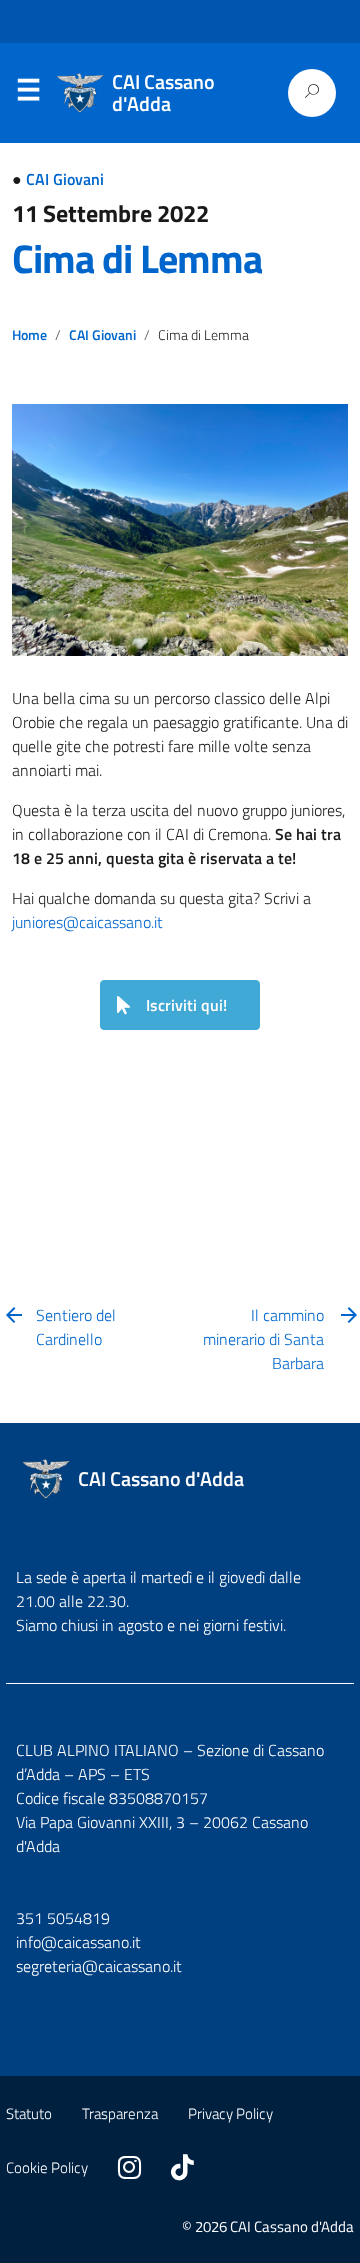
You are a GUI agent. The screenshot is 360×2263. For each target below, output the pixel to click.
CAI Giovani (65, 179)
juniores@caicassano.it (87, 922)
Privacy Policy (230, 2113)
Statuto (29, 2113)
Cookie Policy (47, 2167)
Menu (28, 94)
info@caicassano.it (78, 1942)
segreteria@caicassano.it (99, 1966)
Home (29, 335)
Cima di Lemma (137, 258)
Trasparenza (120, 2113)
